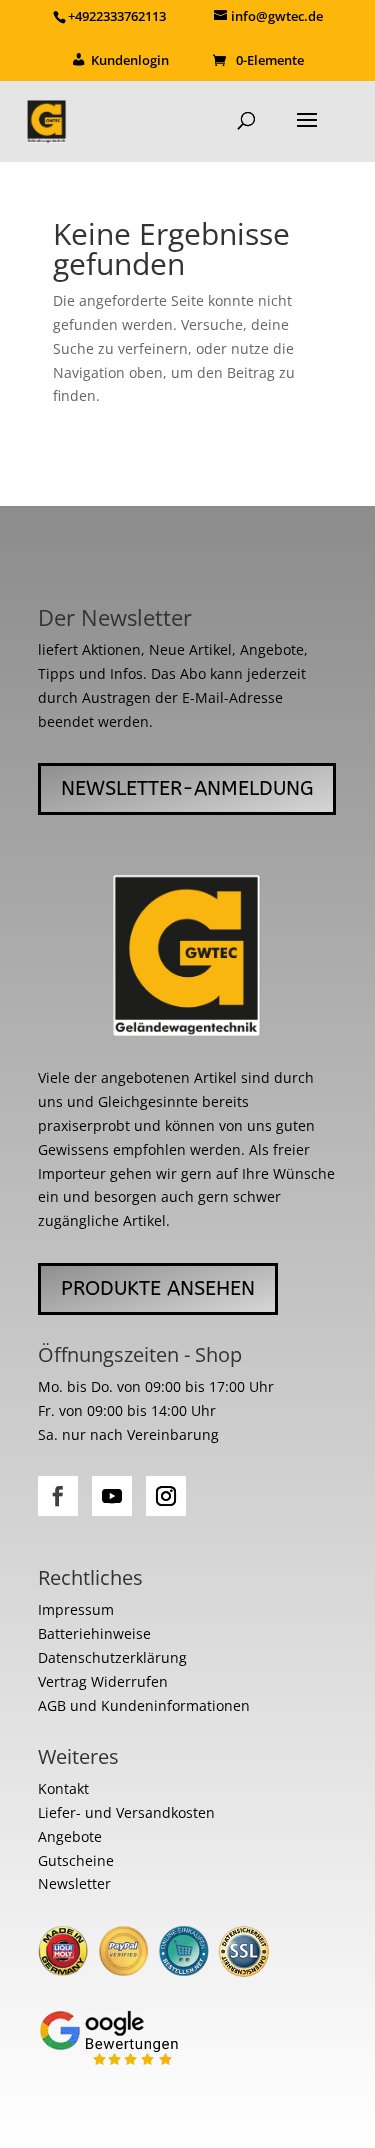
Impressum (76, 1609)
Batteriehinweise (94, 1633)
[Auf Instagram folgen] (166, 1496)
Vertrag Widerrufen (103, 1681)
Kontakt (63, 1788)
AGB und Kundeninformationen (144, 1705)
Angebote (70, 1836)
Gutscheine (76, 1860)
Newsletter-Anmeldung (187, 788)
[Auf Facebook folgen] (58, 1496)
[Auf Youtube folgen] (112, 1496)
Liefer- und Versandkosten (126, 1812)
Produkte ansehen (158, 1288)
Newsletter (74, 1883)
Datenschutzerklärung (112, 1657)
